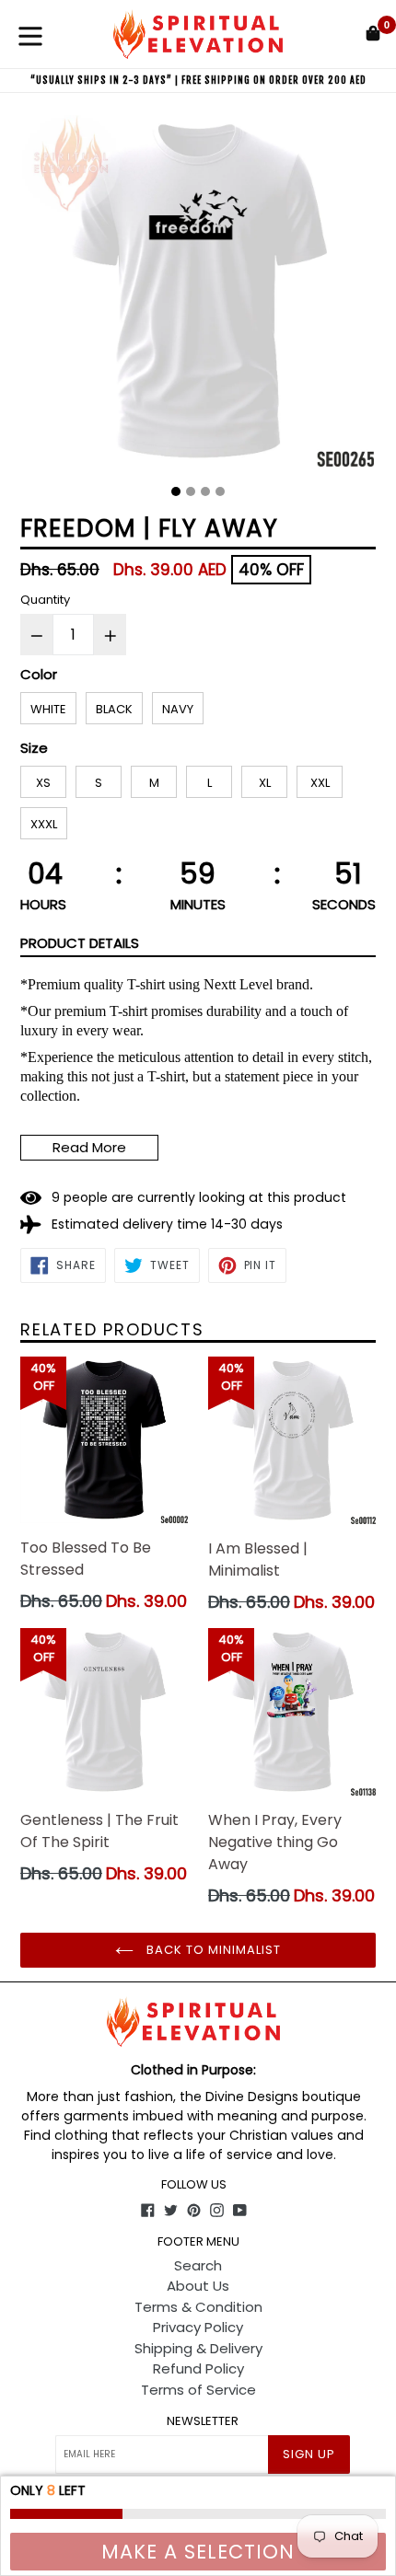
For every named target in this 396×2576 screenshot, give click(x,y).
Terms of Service (198, 2390)
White (48, 709)
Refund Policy (198, 2368)
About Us (198, 2286)
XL (265, 783)
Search (198, 2265)
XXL (320, 783)
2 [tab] (191, 491)
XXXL (44, 824)
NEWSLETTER (203, 2421)
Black (114, 709)
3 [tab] (205, 491)
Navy (178, 709)
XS (43, 783)
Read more (89, 1147)
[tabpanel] (198, 295)
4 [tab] (220, 491)
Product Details (80, 943)
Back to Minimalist (212, 1950)
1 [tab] (176, 491)
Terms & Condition (198, 2307)
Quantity (45, 600)
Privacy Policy (198, 2327)
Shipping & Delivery (198, 2348)
